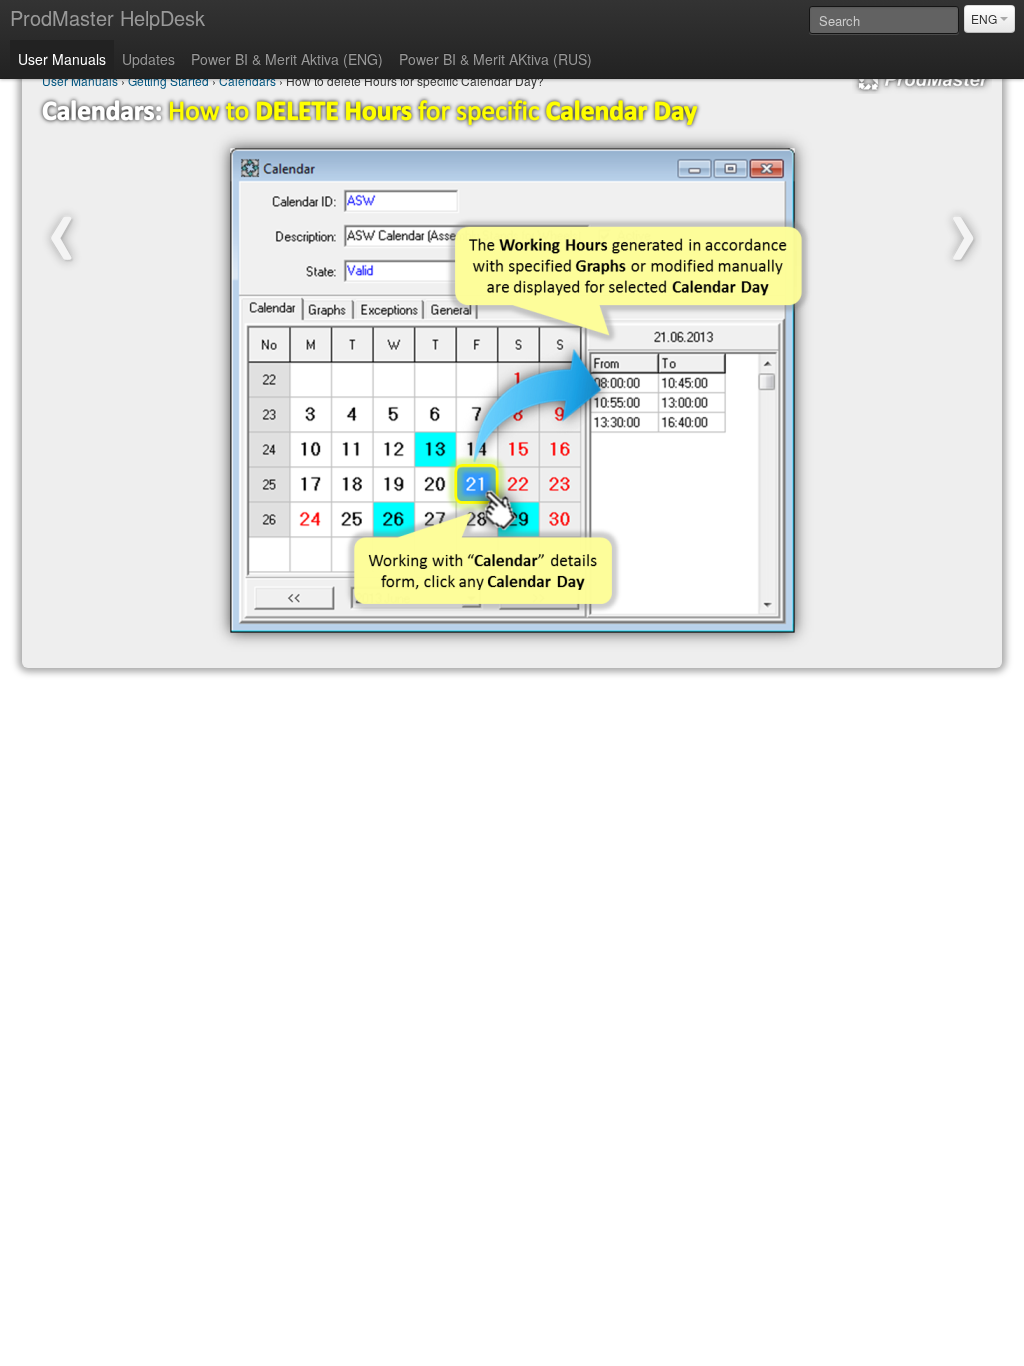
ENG (985, 18)
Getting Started (168, 80)
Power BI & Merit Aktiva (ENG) (287, 59)
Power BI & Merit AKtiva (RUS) (495, 59)
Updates (148, 59)
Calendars (247, 80)
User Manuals (62, 59)
